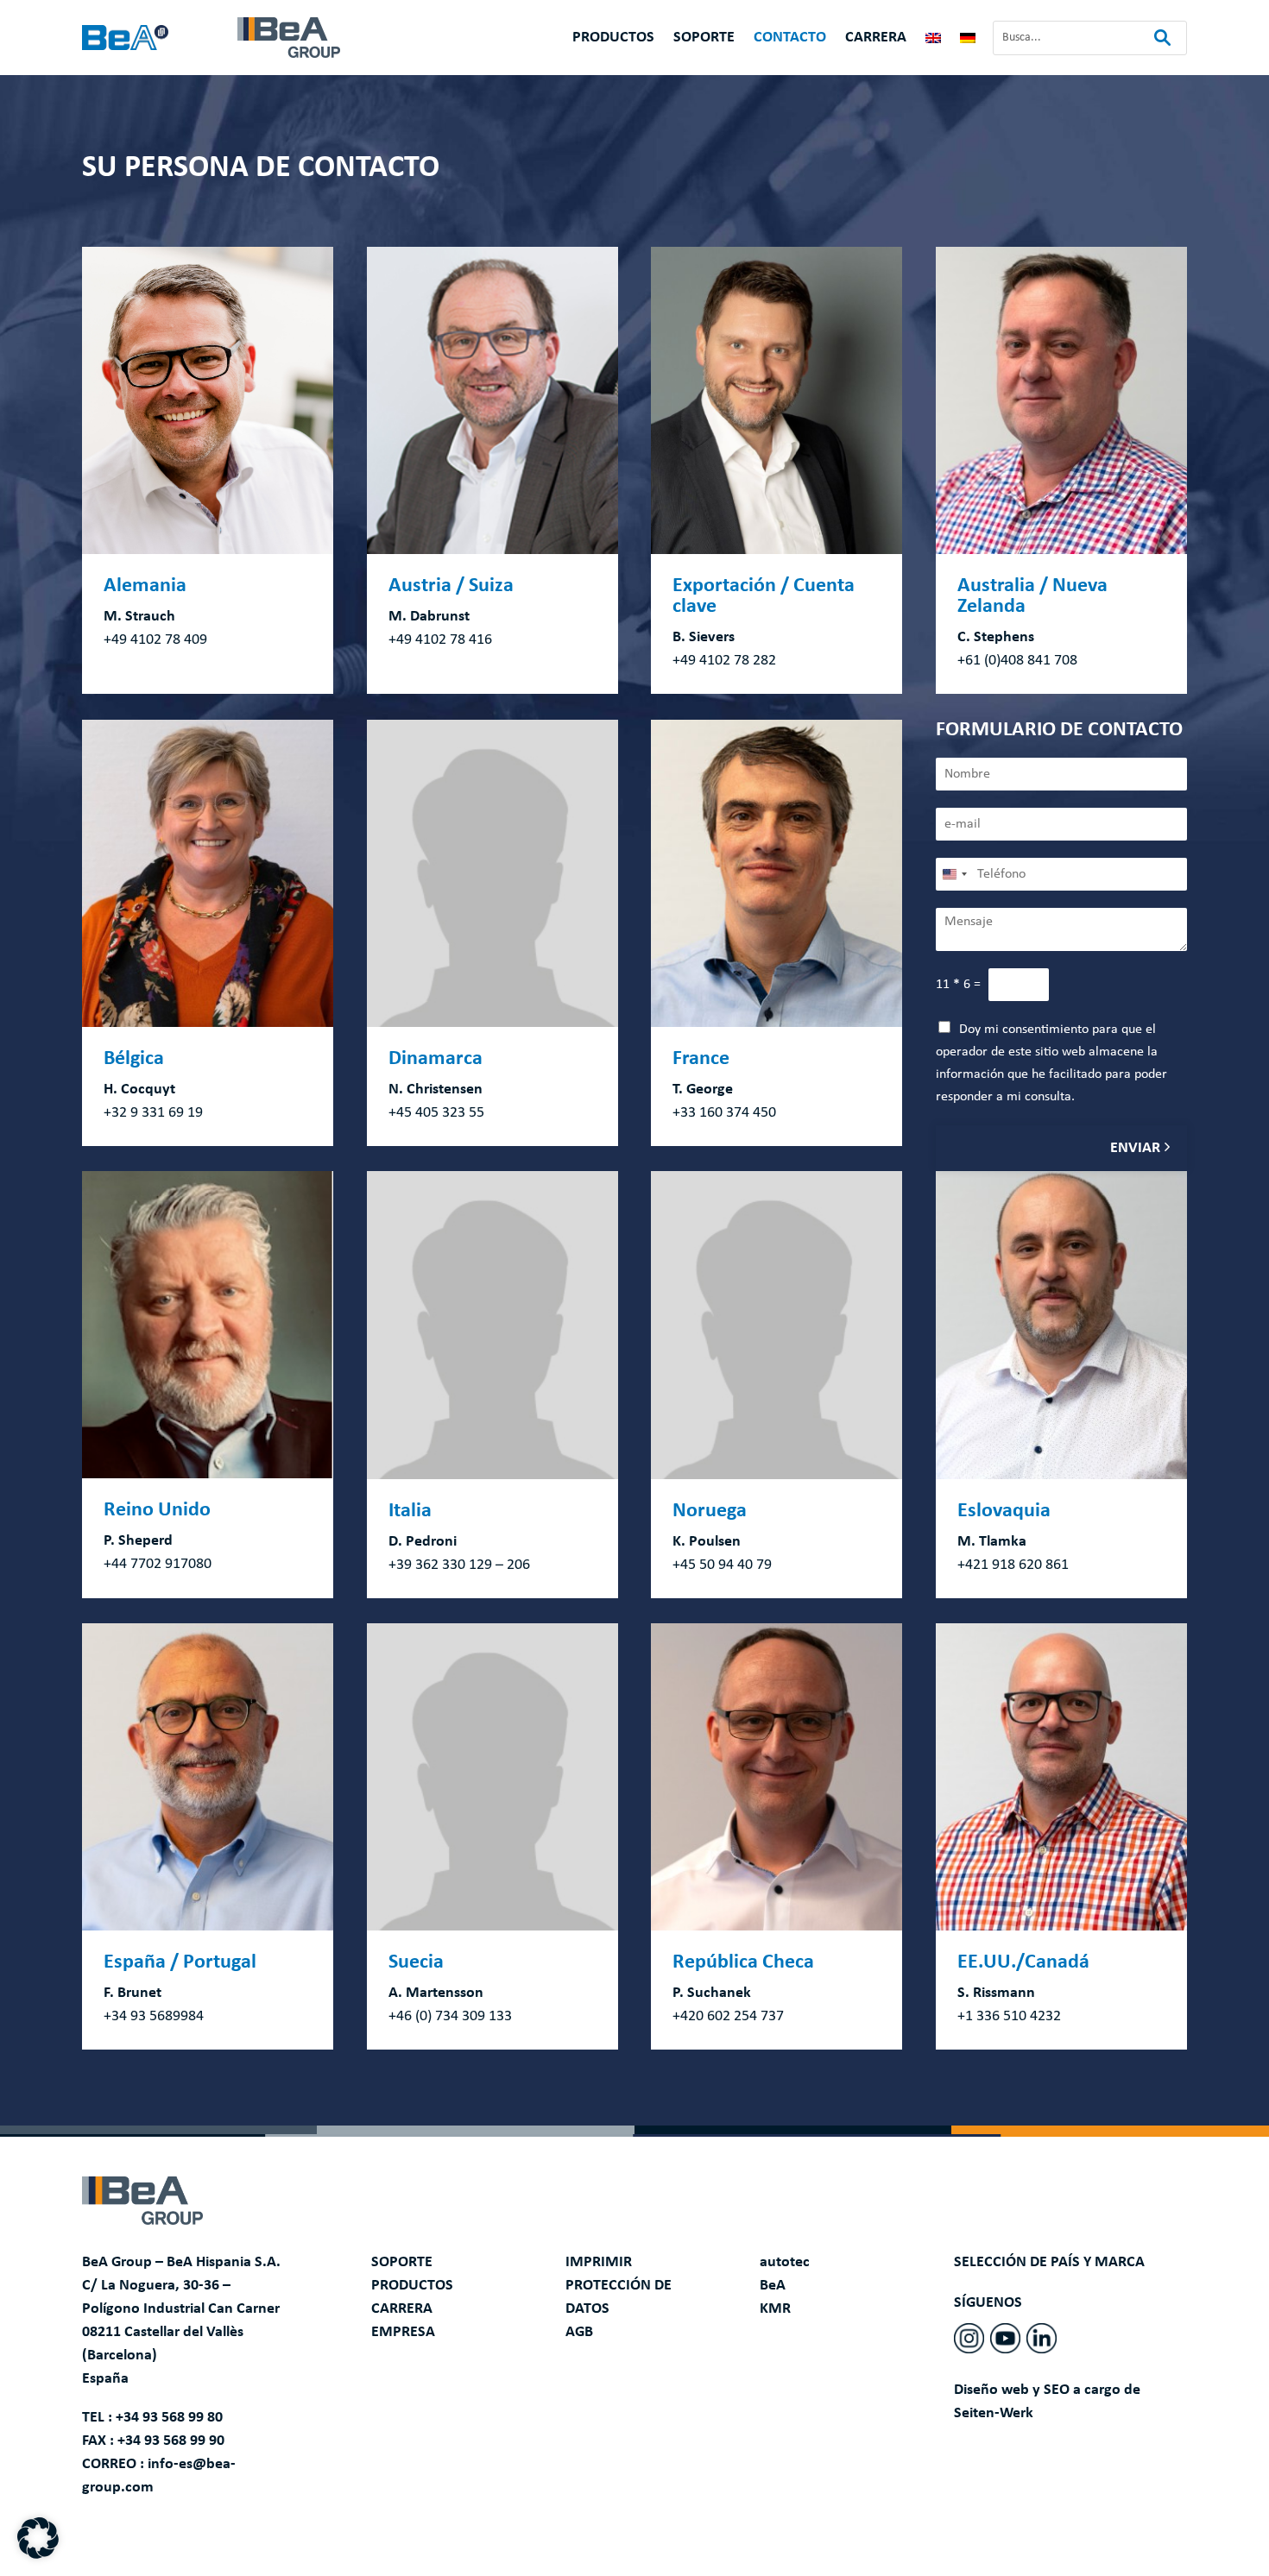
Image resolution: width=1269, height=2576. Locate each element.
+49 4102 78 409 (155, 640)
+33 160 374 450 (724, 1113)
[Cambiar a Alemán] (968, 41)
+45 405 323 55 (436, 1113)
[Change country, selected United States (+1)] (954, 874)
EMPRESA (403, 2332)
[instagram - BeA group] (969, 2338)
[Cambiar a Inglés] (933, 41)
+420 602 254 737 (728, 2016)
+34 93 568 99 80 (169, 2418)
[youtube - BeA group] (1005, 2338)
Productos (613, 39)
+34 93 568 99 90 (171, 2441)
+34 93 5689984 (154, 2016)
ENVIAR (1135, 1148)
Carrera (876, 39)
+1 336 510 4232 (1009, 2016)
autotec (785, 2262)
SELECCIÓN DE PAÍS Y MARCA (1049, 2262)
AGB (579, 2332)
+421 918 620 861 (1013, 1565)
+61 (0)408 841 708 (1017, 661)
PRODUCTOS (412, 2286)
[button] (38, 2538)
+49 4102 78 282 (724, 661)
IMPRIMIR (599, 2262)
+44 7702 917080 (158, 1564)
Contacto (790, 39)
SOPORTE (402, 2262)
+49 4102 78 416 (440, 640)
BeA (773, 2286)
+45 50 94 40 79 (722, 1565)
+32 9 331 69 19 (153, 1113)
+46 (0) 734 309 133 (450, 2016)
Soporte (704, 39)
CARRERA (402, 2309)
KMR (775, 2309)
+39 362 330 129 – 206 (459, 1565)
